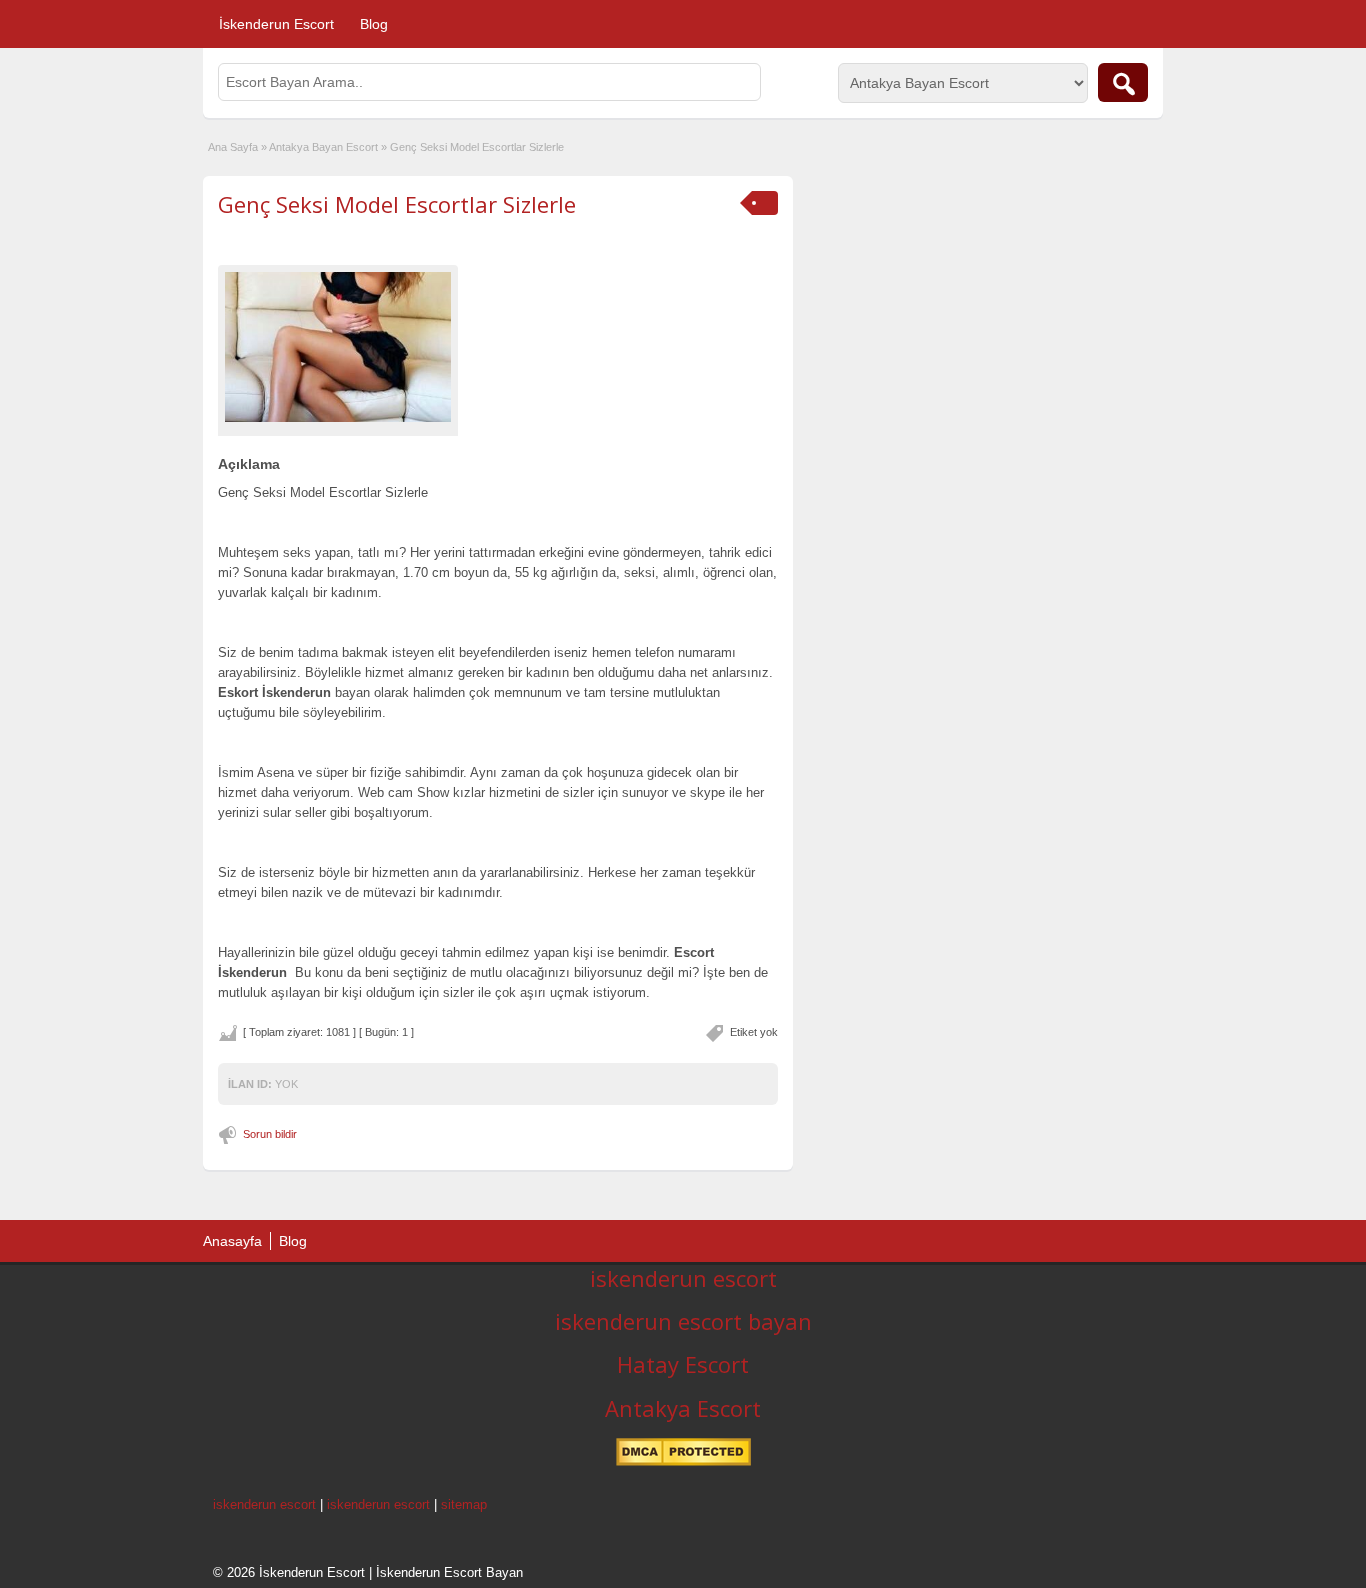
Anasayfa (232, 1241)
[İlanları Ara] (1123, 82)
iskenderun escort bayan (683, 1321)
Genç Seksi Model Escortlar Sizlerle (397, 204)
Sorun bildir (270, 1134)
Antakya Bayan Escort (323, 147)
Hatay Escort (683, 1364)
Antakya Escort (683, 1408)
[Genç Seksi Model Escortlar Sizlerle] (338, 346)
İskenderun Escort (276, 24)
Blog (374, 24)
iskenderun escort (683, 1278)
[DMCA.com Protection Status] (683, 1462)
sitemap (464, 1504)
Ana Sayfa (233, 147)
